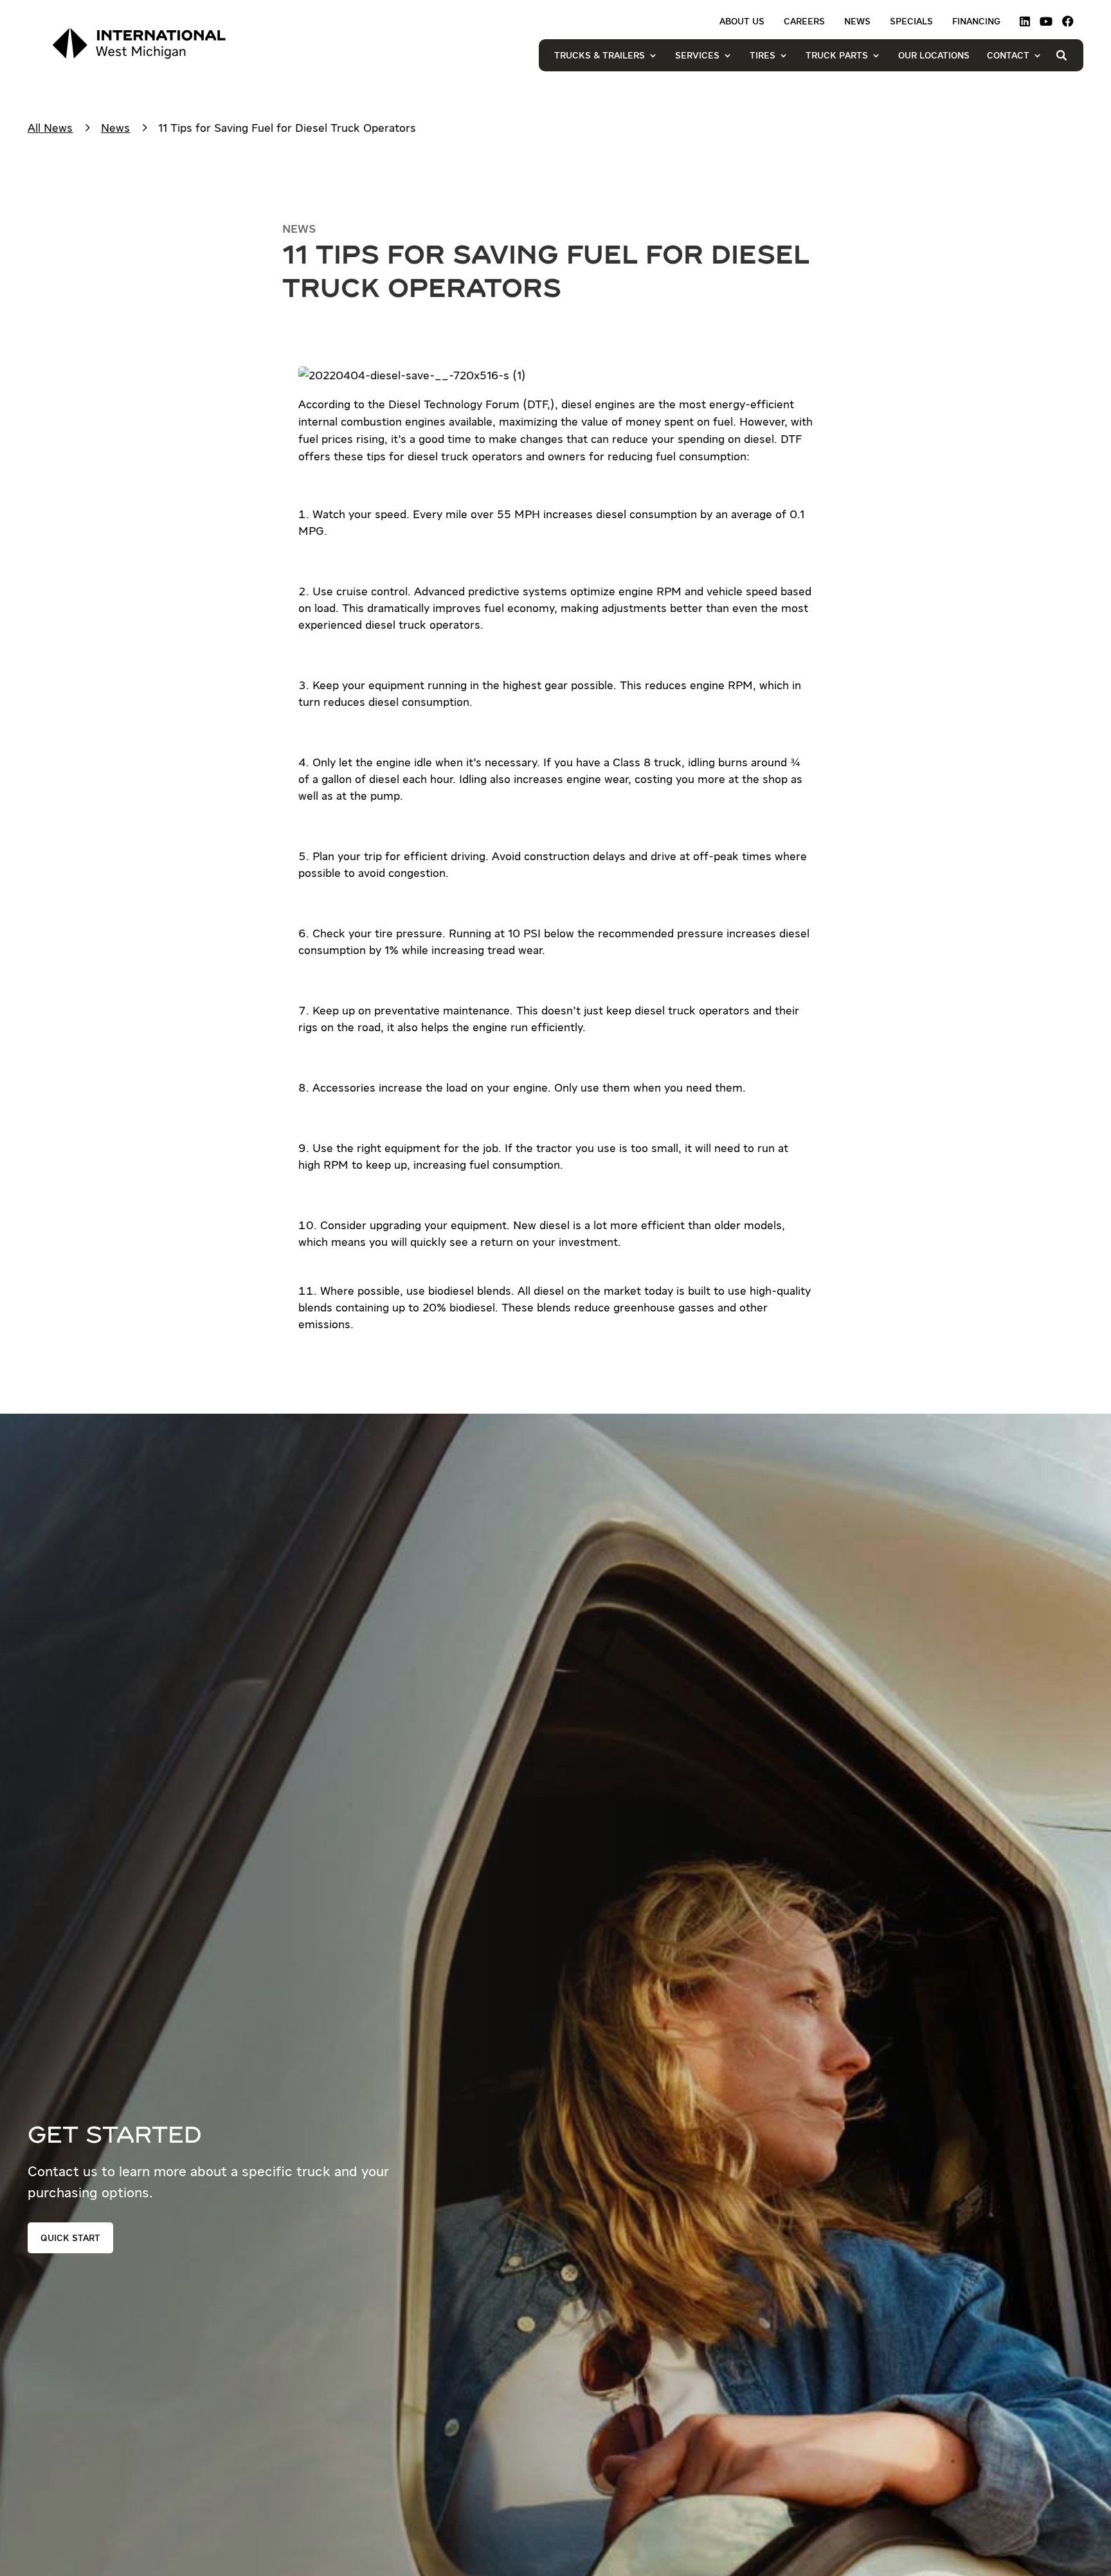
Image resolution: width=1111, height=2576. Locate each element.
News (857, 22)
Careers (804, 22)
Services (697, 55)
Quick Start (70, 2238)
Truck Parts (837, 55)
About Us (742, 22)
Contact (1008, 55)
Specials (911, 22)
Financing (976, 22)
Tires (763, 55)
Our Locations (934, 55)
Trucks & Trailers (600, 55)
